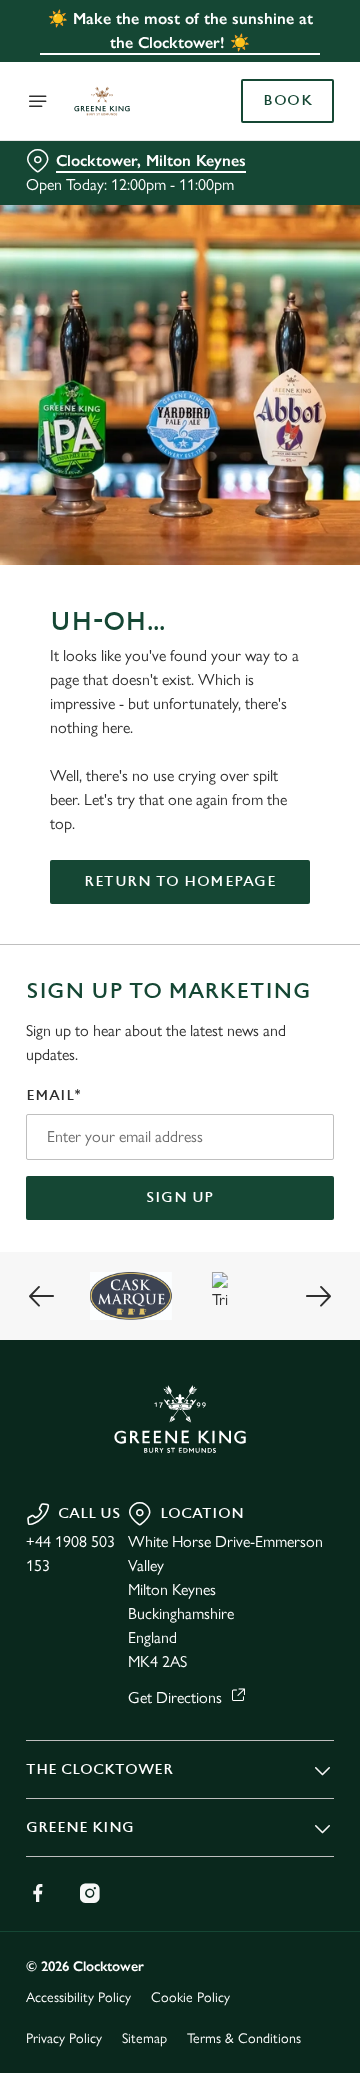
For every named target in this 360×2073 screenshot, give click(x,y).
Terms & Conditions (244, 2038)
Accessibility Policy (78, 1997)
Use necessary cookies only (180, 1398)
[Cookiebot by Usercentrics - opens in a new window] (254, 658)
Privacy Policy (64, 2038)
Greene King (80, 1827)
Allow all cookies (180, 1332)
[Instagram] (90, 1893)
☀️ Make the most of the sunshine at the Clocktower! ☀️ (180, 30)
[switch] (308, 1064)
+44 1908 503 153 (70, 1553)
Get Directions (175, 1697)
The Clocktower (99, 1769)
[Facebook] (38, 1893)
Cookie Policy (190, 1997)
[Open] (38, 101)
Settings (269, 1269)
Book (287, 101)
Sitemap (144, 2038)
